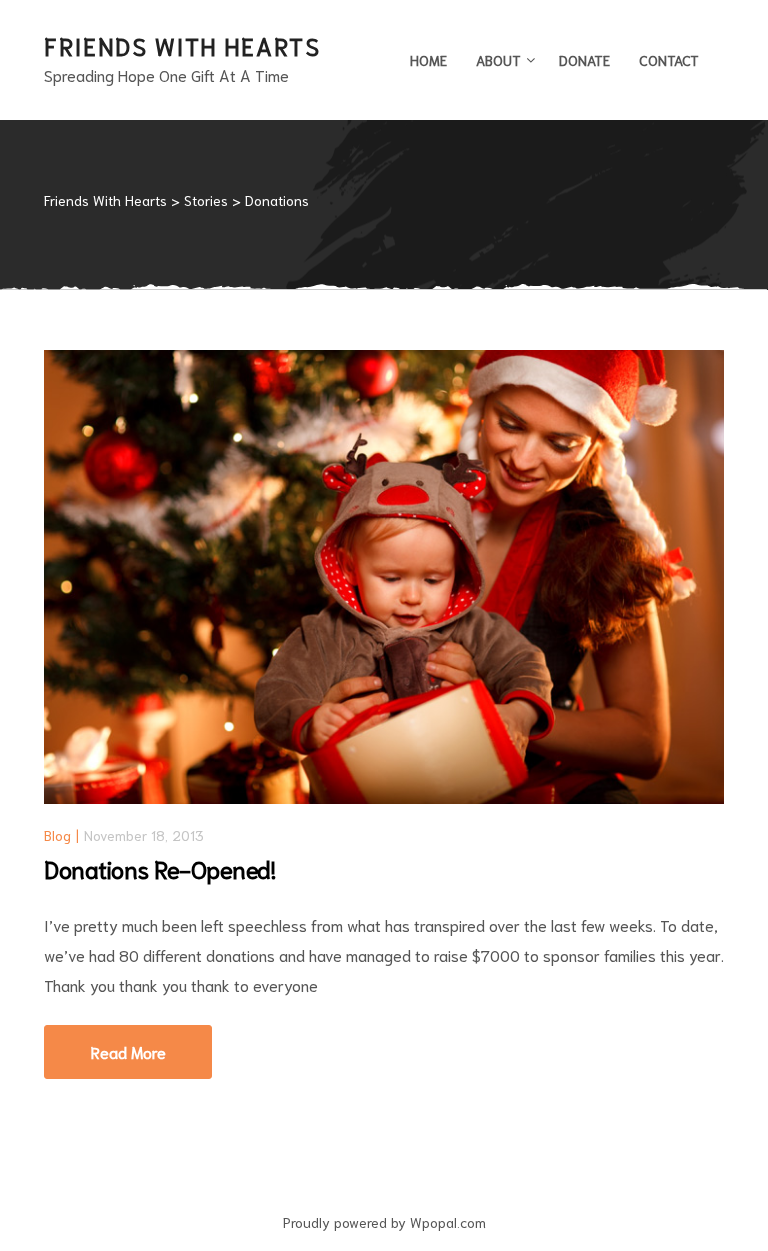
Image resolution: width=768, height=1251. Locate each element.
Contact (669, 60)
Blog (57, 835)
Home (428, 60)
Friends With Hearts (182, 45)
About (498, 60)
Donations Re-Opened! (159, 868)
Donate (584, 60)
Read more (151, 1043)
